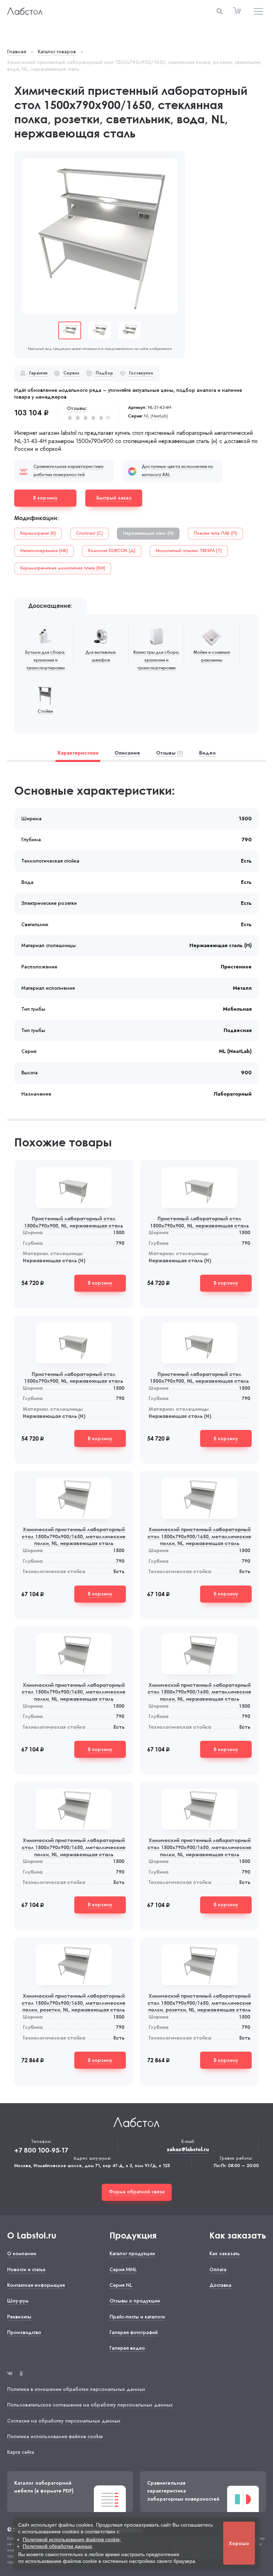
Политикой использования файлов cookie (71, 2539)
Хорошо (239, 2543)
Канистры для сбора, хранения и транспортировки (156, 660)
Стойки (45, 711)
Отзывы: (77, 408)
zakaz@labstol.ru (188, 2150)
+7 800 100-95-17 (41, 2151)
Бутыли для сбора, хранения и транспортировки (45, 660)
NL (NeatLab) (156, 416)
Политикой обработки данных (57, 2546)
